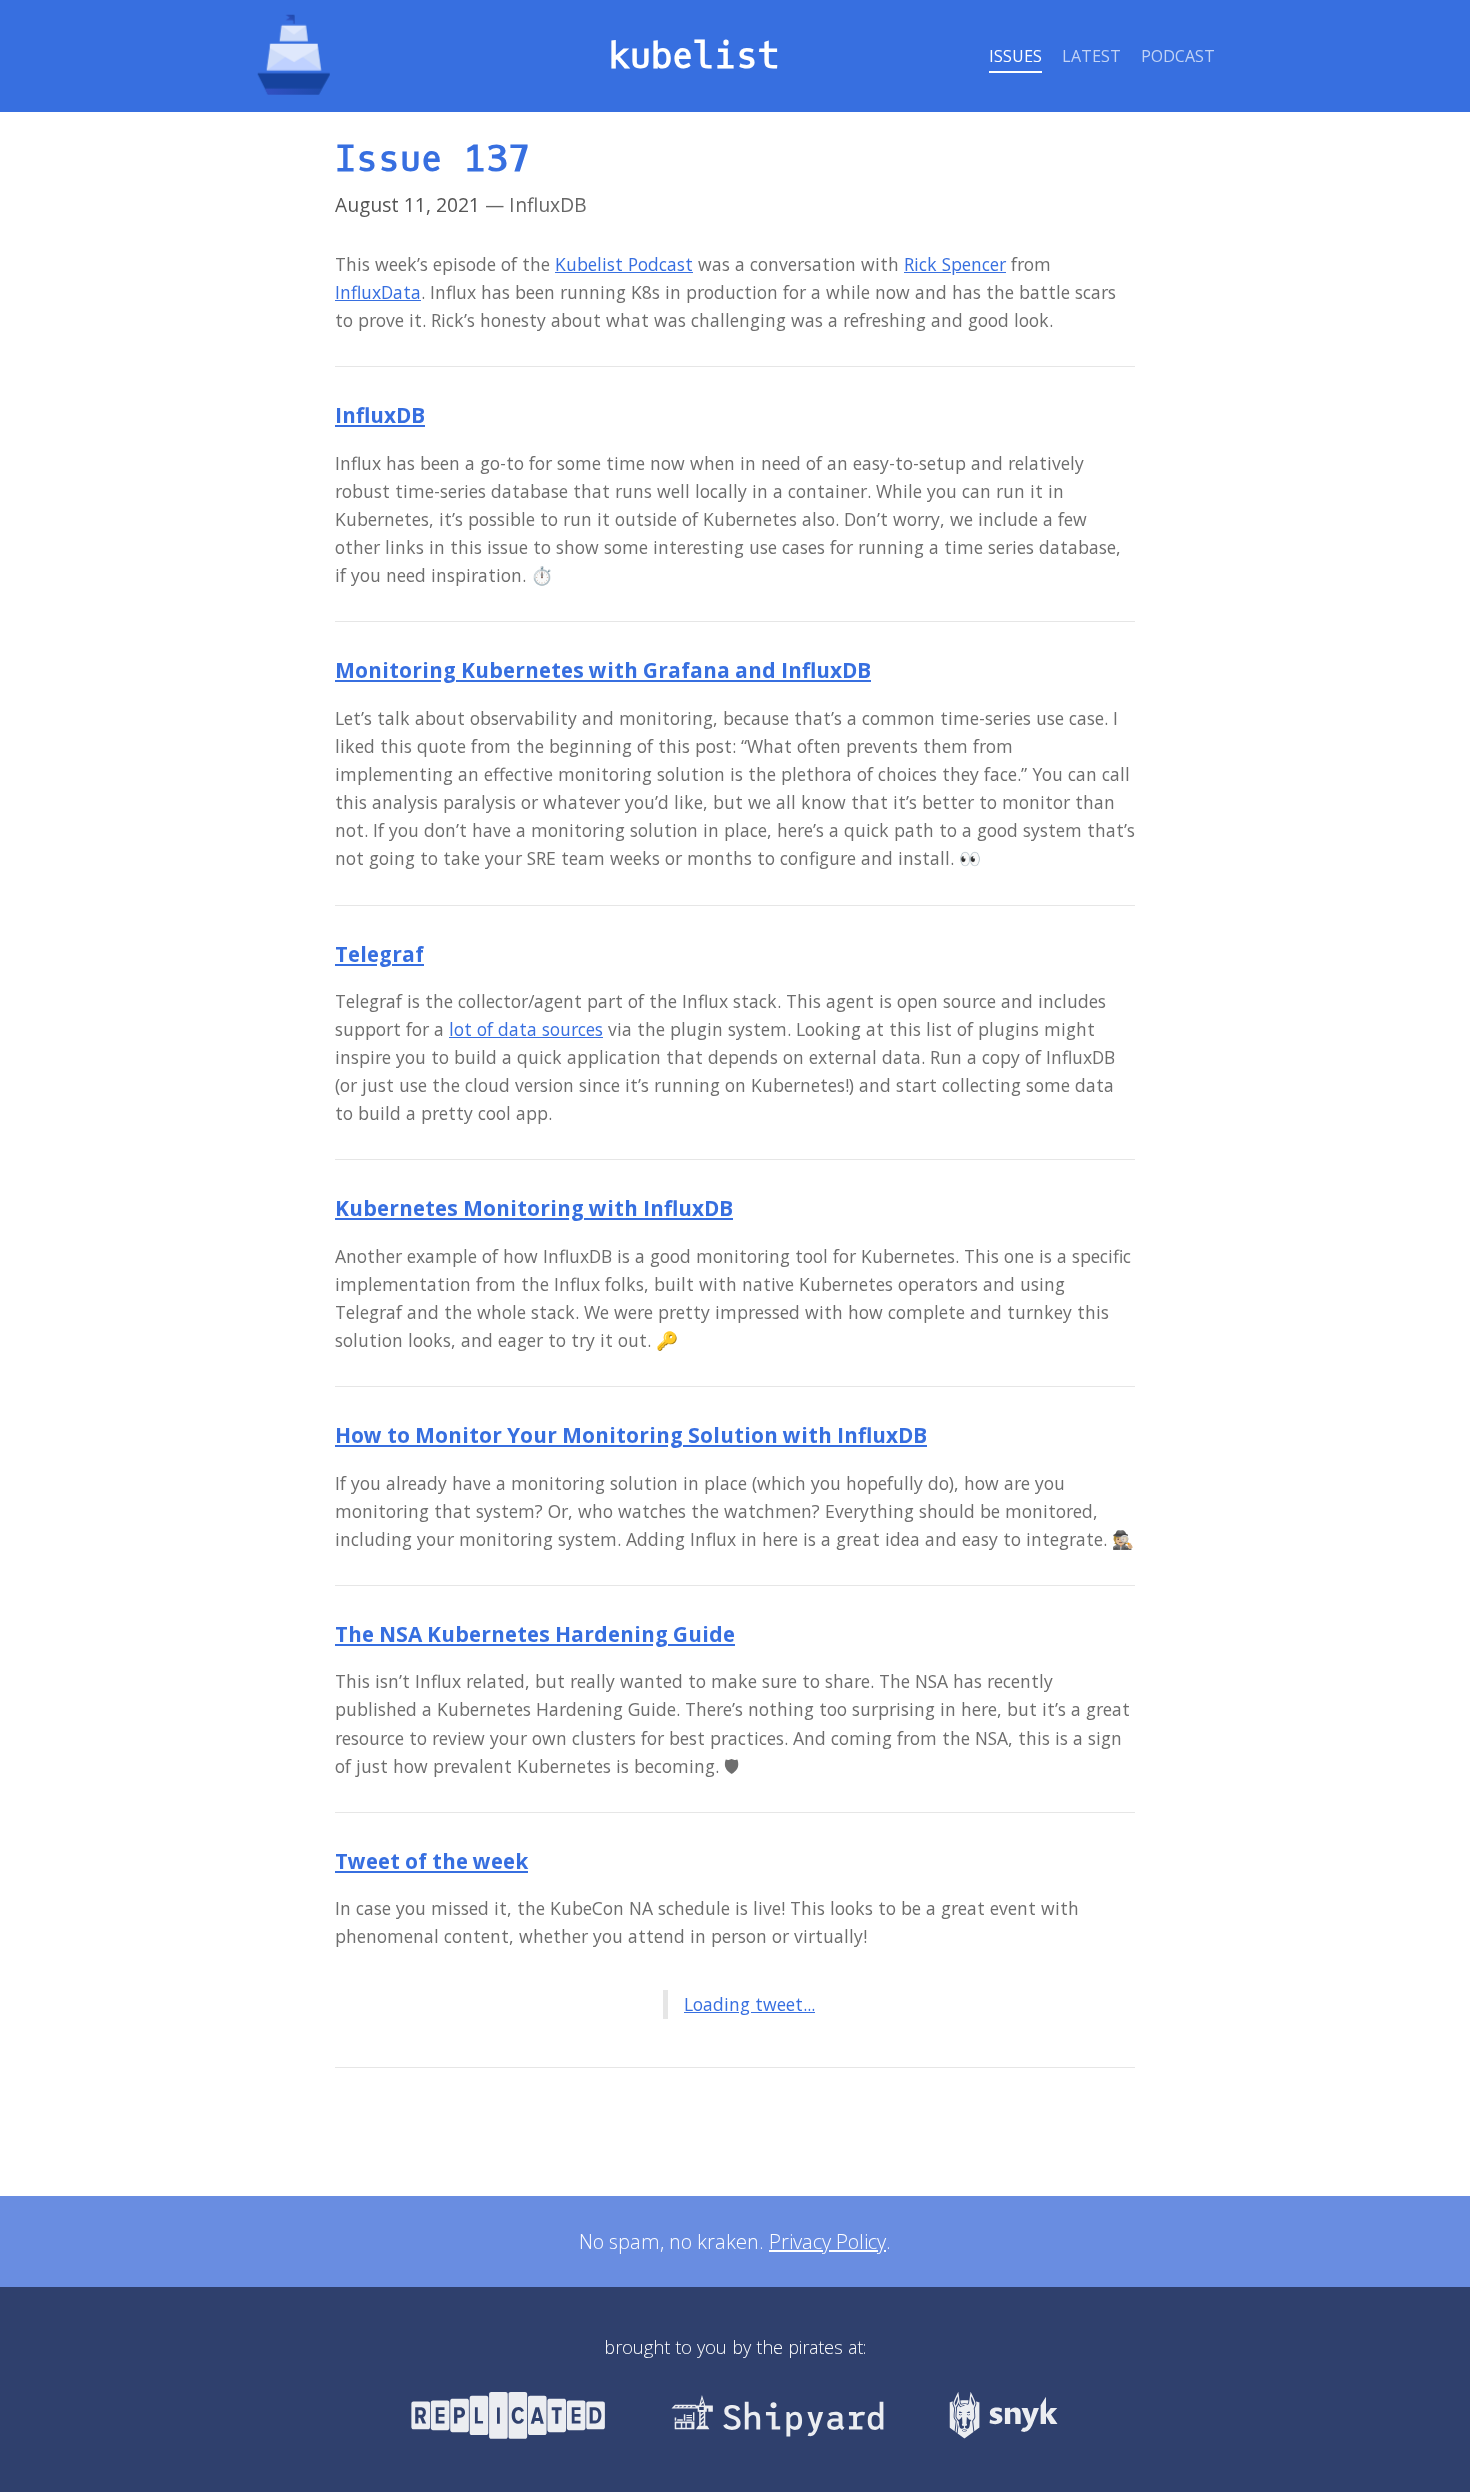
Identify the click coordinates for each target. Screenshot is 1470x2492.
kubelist (694, 56)
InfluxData (378, 292)
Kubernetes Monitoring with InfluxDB (534, 1208)
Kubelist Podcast (624, 264)
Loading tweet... (749, 2004)
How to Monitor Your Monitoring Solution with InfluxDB (631, 1435)
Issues (1015, 56)
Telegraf (379, 954)
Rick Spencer (955, 264)
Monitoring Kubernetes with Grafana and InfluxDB (603, 670)
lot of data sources (526, 1029)
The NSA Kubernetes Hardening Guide (535, 1634)
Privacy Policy (827, 2241)
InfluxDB (380, 415)
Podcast (1178, 56)
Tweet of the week (431, 1861)
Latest (1091, 56)
